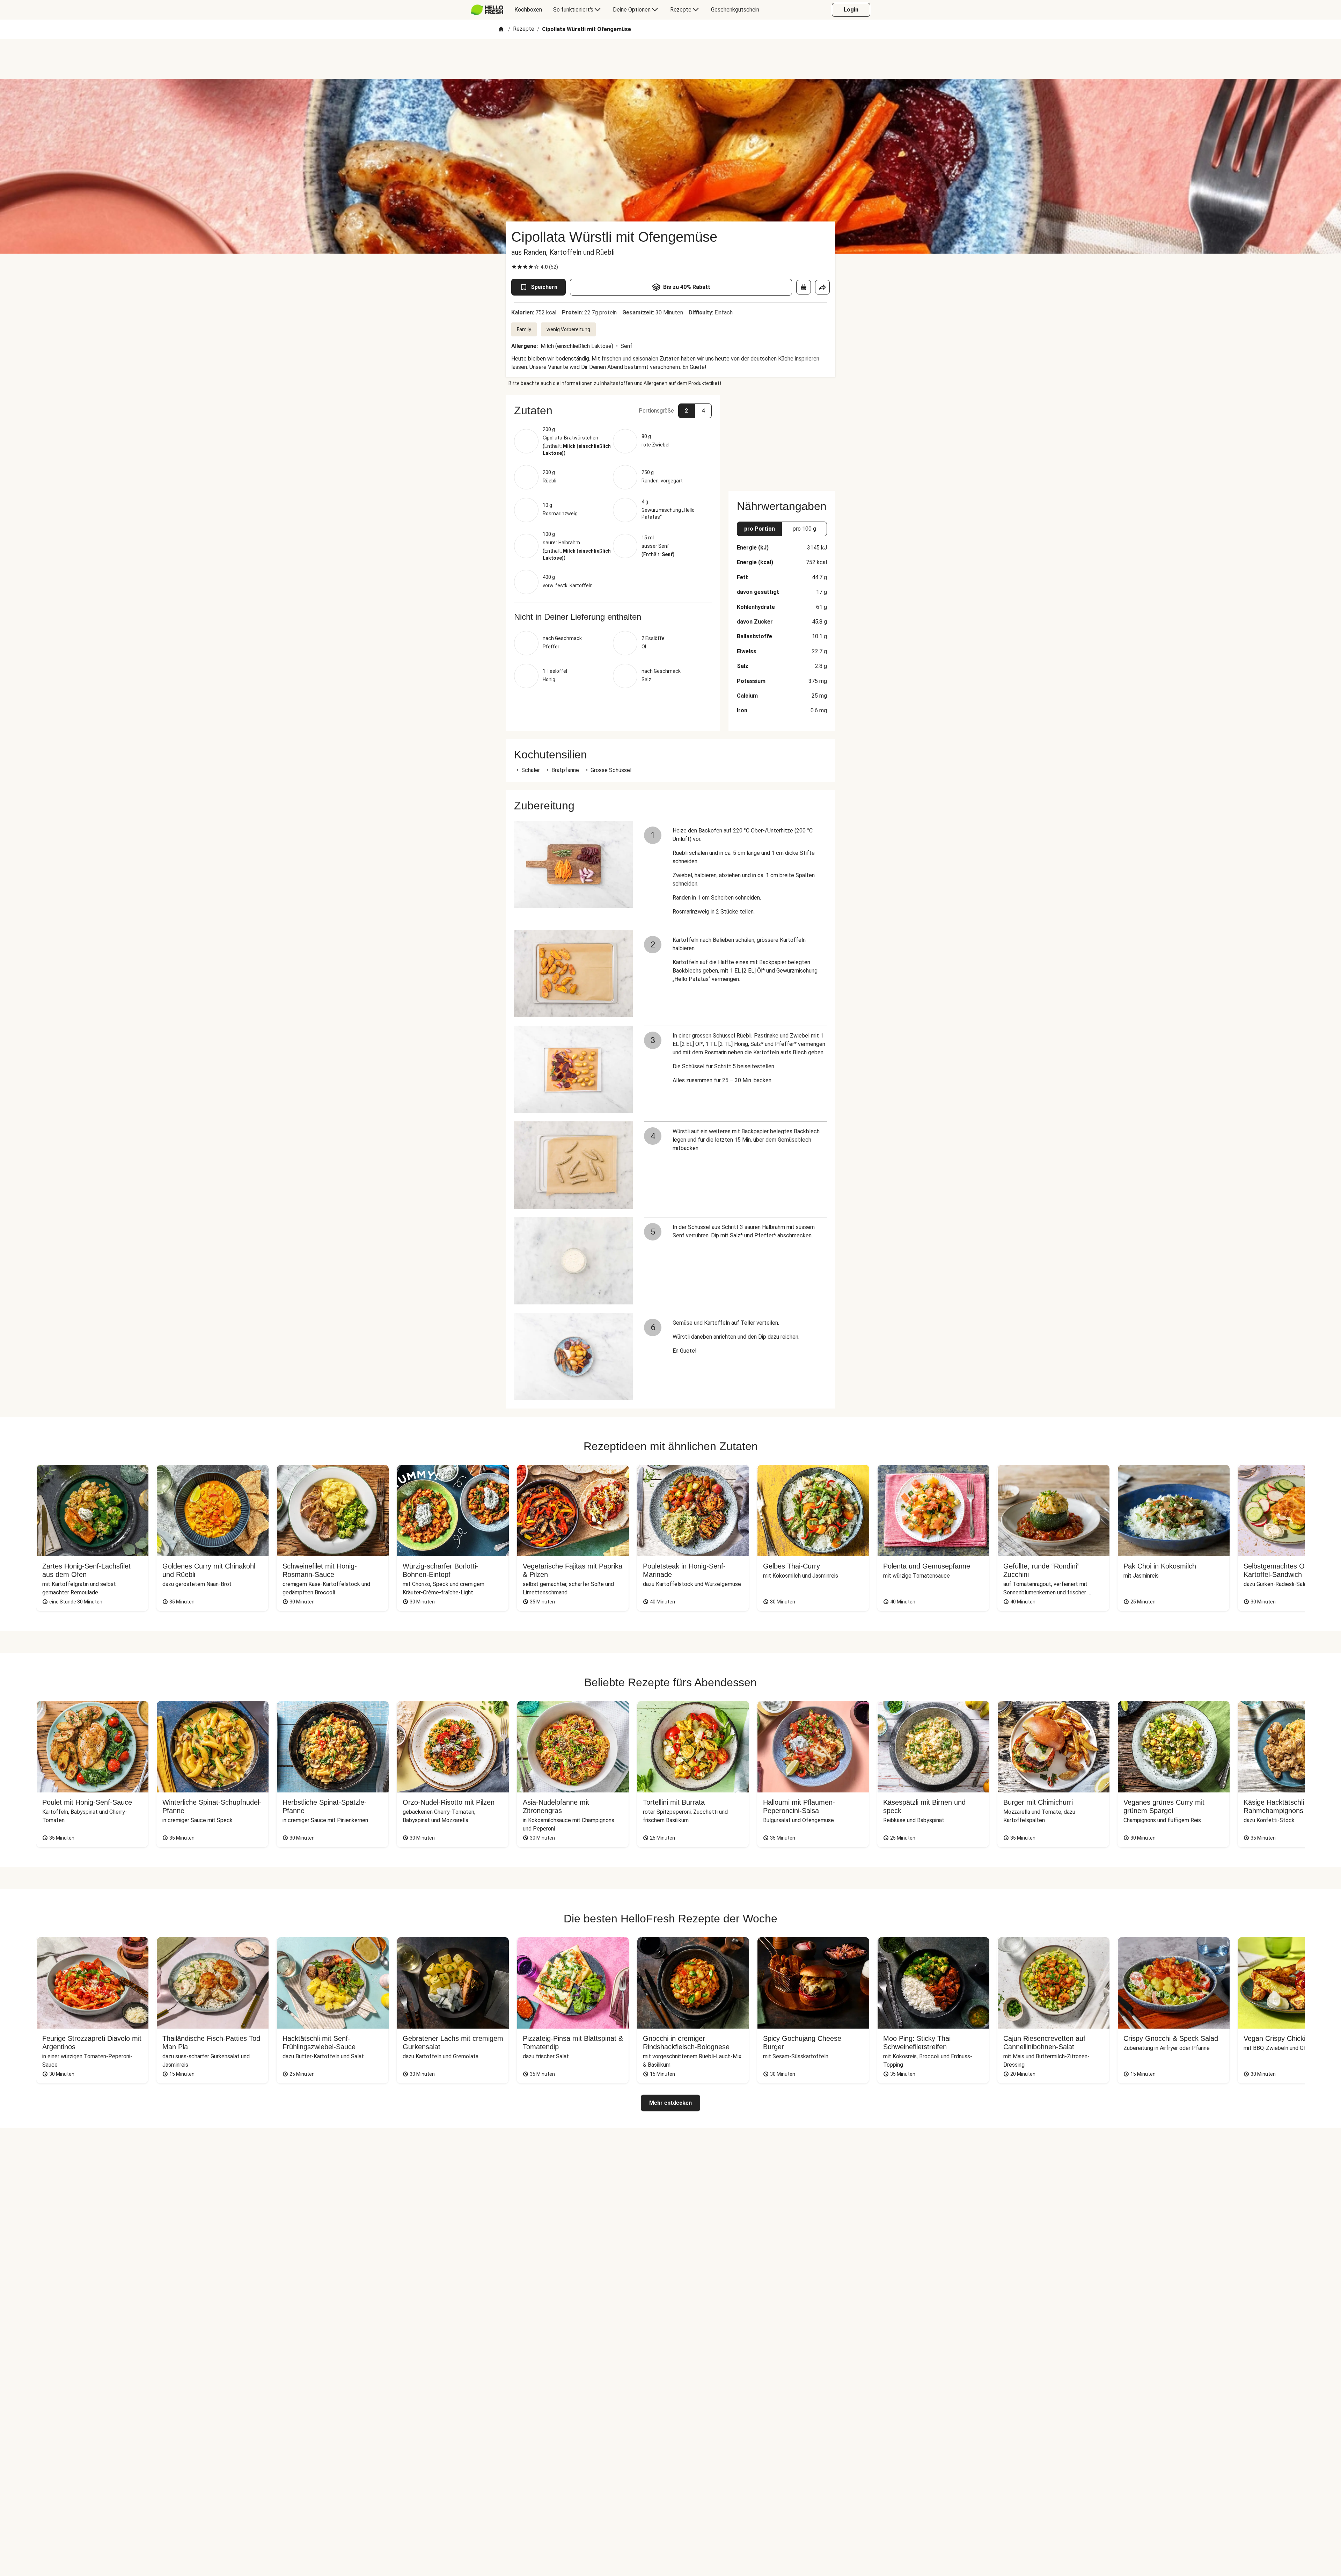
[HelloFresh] (487, 10)
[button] (613, 410)
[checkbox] (514, 267)
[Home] (501, 30)
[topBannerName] (670, 59)
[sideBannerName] (782, 439)
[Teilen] (822, 287)
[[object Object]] (804, 287)
